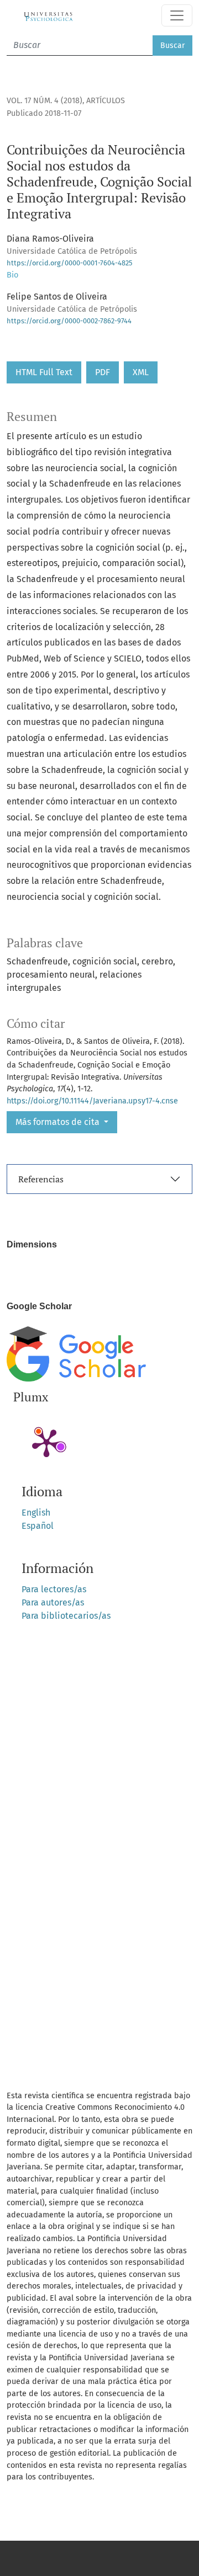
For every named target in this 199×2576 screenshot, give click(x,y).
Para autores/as (53, 1602)
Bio (12, 275)
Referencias (41, 1179)
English (36, 1513)
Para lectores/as (54, 1589)
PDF (103, 372)
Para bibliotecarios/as (66, 1616)
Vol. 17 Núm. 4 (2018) (44, 101)
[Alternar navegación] (177, 15)
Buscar (172, 46)
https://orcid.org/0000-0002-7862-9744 (69, 321)
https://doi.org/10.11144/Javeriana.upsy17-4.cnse (92, 1101)
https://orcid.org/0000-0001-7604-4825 (69, 263)
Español (38, 1526)
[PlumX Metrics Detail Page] (46, 1442)
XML (141, 372)
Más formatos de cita (59, 1122)
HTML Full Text (44, 372)
